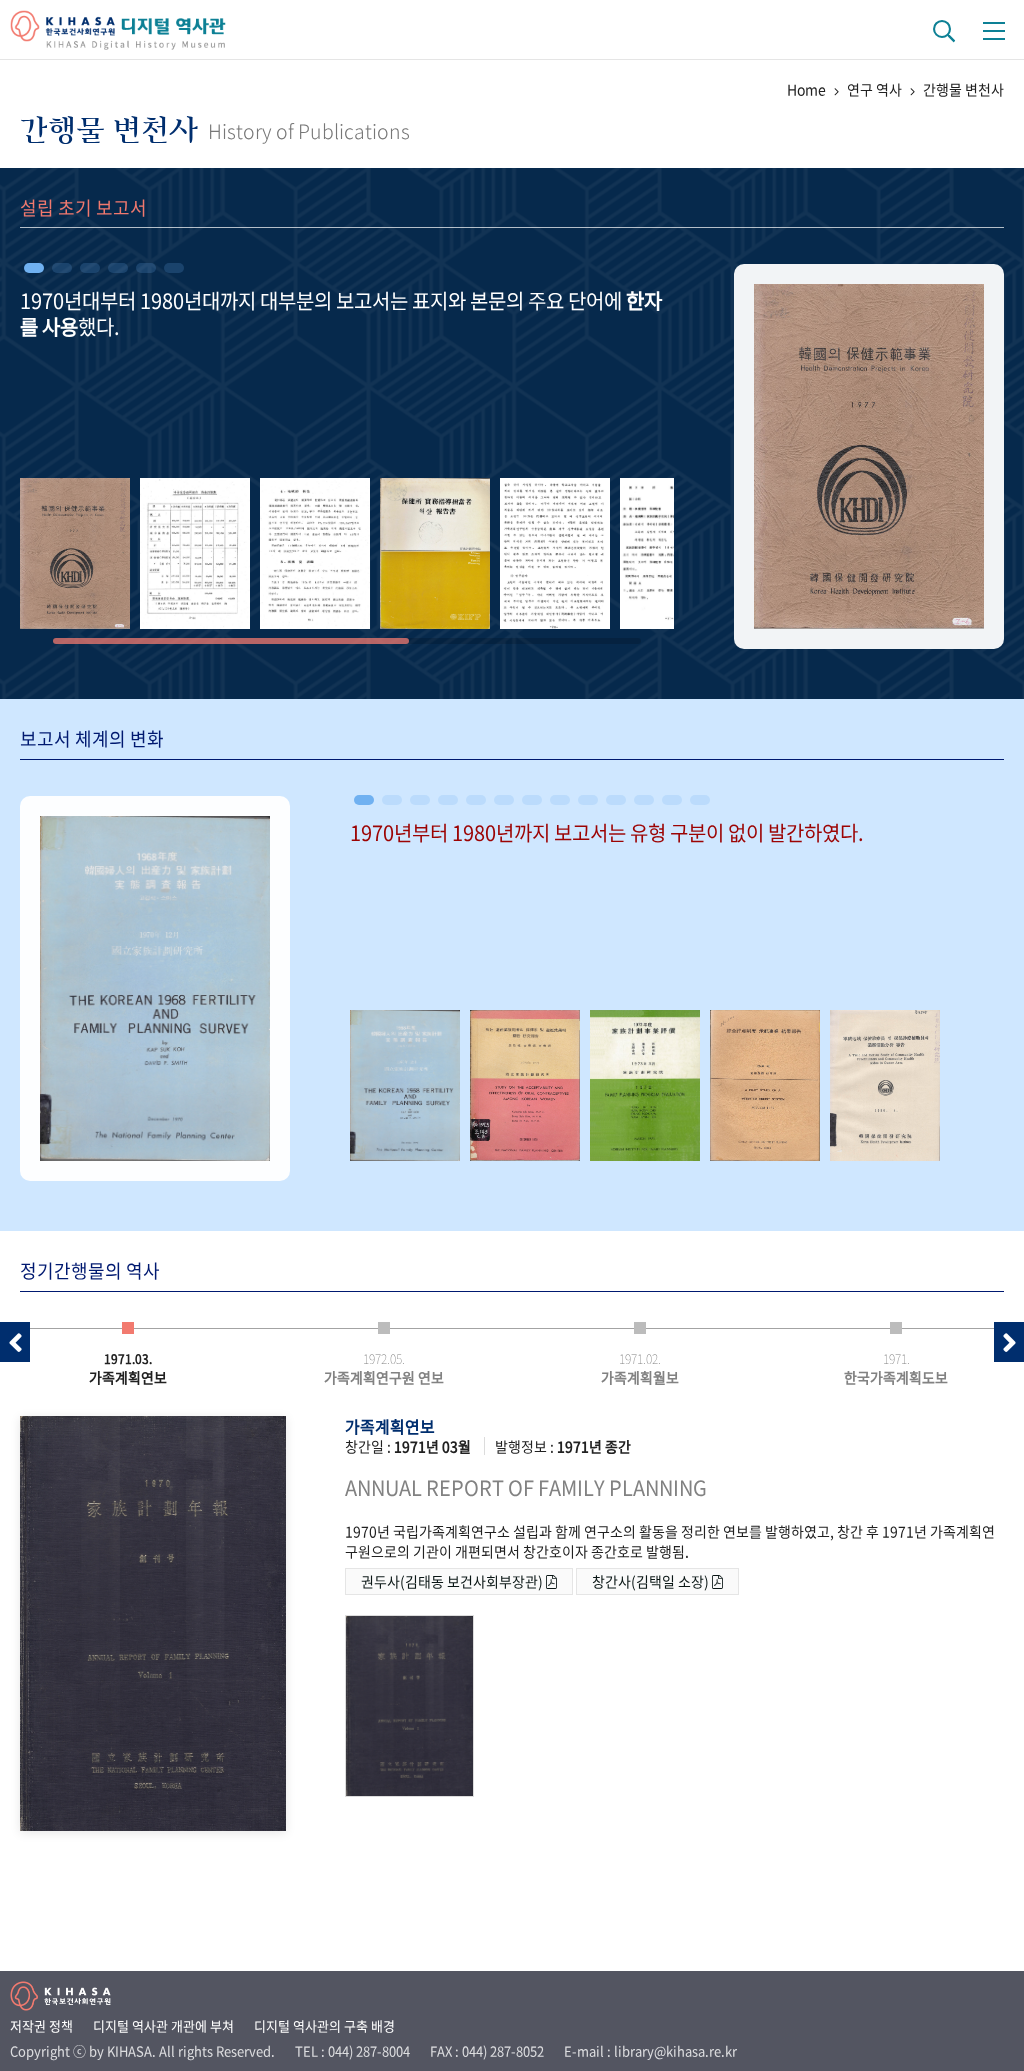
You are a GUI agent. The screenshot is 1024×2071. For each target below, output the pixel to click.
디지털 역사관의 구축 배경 (324, 2025)
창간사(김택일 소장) (652, 1581)
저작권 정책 (41, 2025)
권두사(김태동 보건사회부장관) (453, 1581)
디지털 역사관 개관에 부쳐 (163, 2025)
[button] (34, 268)
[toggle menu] (994, 30)
